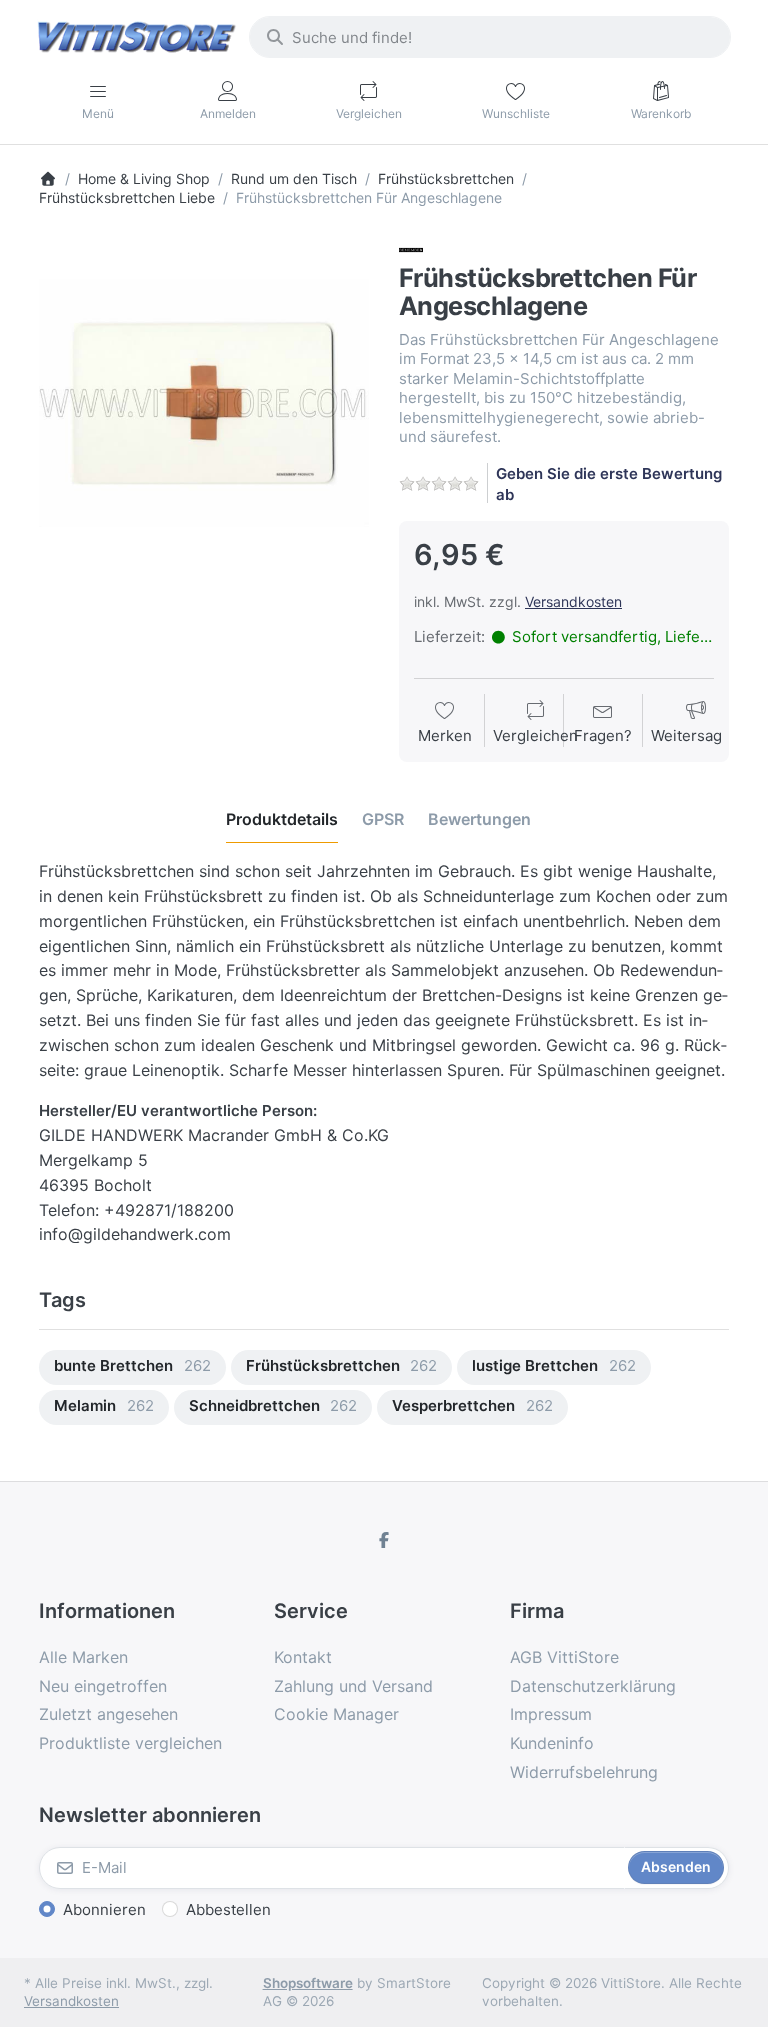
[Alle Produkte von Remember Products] (411, 248)
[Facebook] (384, 1540)
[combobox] (490, 37)
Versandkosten (573, 601)
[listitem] (204, 403)
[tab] (282, 819)
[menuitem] (132, 1367)
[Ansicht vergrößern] (204, 403)
